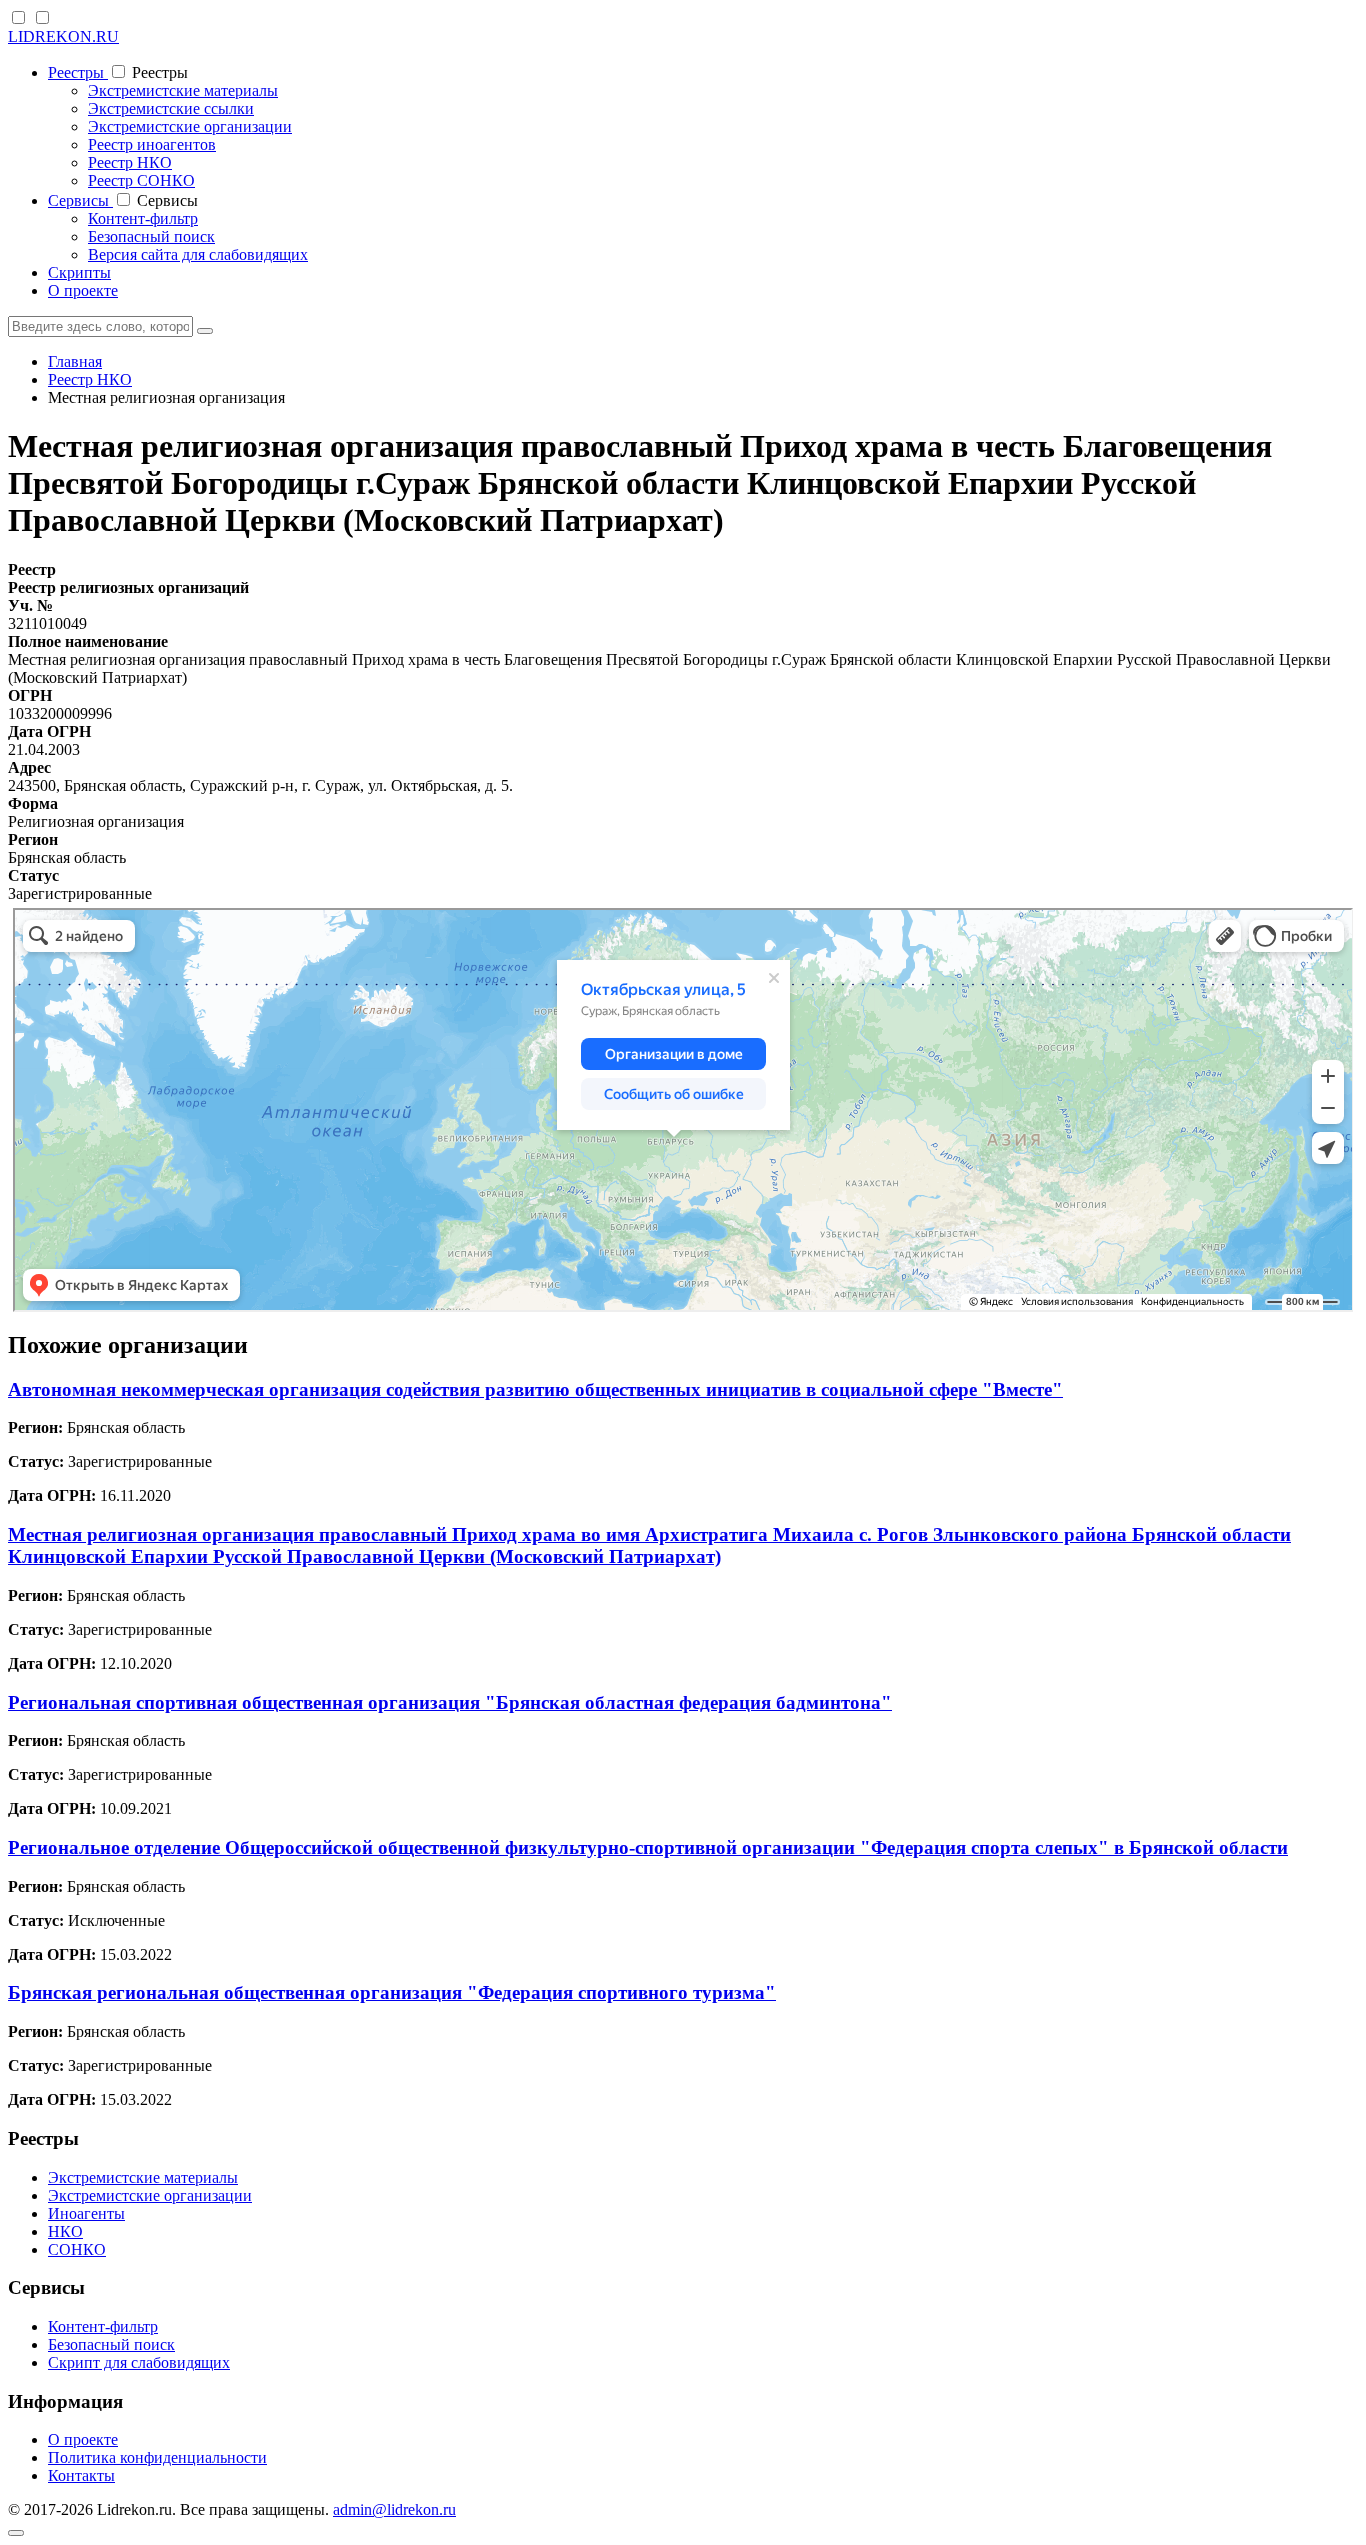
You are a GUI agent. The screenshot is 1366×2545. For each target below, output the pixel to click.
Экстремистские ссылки (171, 108)
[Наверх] (16, 2533)
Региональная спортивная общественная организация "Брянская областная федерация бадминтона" (450, 1702)
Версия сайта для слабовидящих (198, 254)
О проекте (83, 290)
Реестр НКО (130, 162)
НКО (65, 2231)
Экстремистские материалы (183, 90)
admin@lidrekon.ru (394, 2509)
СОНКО (77, 2249)
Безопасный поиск (151, 236)
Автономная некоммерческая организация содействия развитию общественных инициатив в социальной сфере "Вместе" (535, 1389)
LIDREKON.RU (63, 36)
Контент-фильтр (143, 218)
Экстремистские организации (190, 126)
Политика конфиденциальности (157, 2457)
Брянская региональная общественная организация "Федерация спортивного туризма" (392, 1992)
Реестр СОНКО (141, 180)
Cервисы (80, 200)
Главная (75, 361)
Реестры (78, 72)
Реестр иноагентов (152, 144)
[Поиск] (205, 331)
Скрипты (79, 272)
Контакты (81, 2475)
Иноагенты (86, 2213)
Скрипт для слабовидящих (139, 2362)
